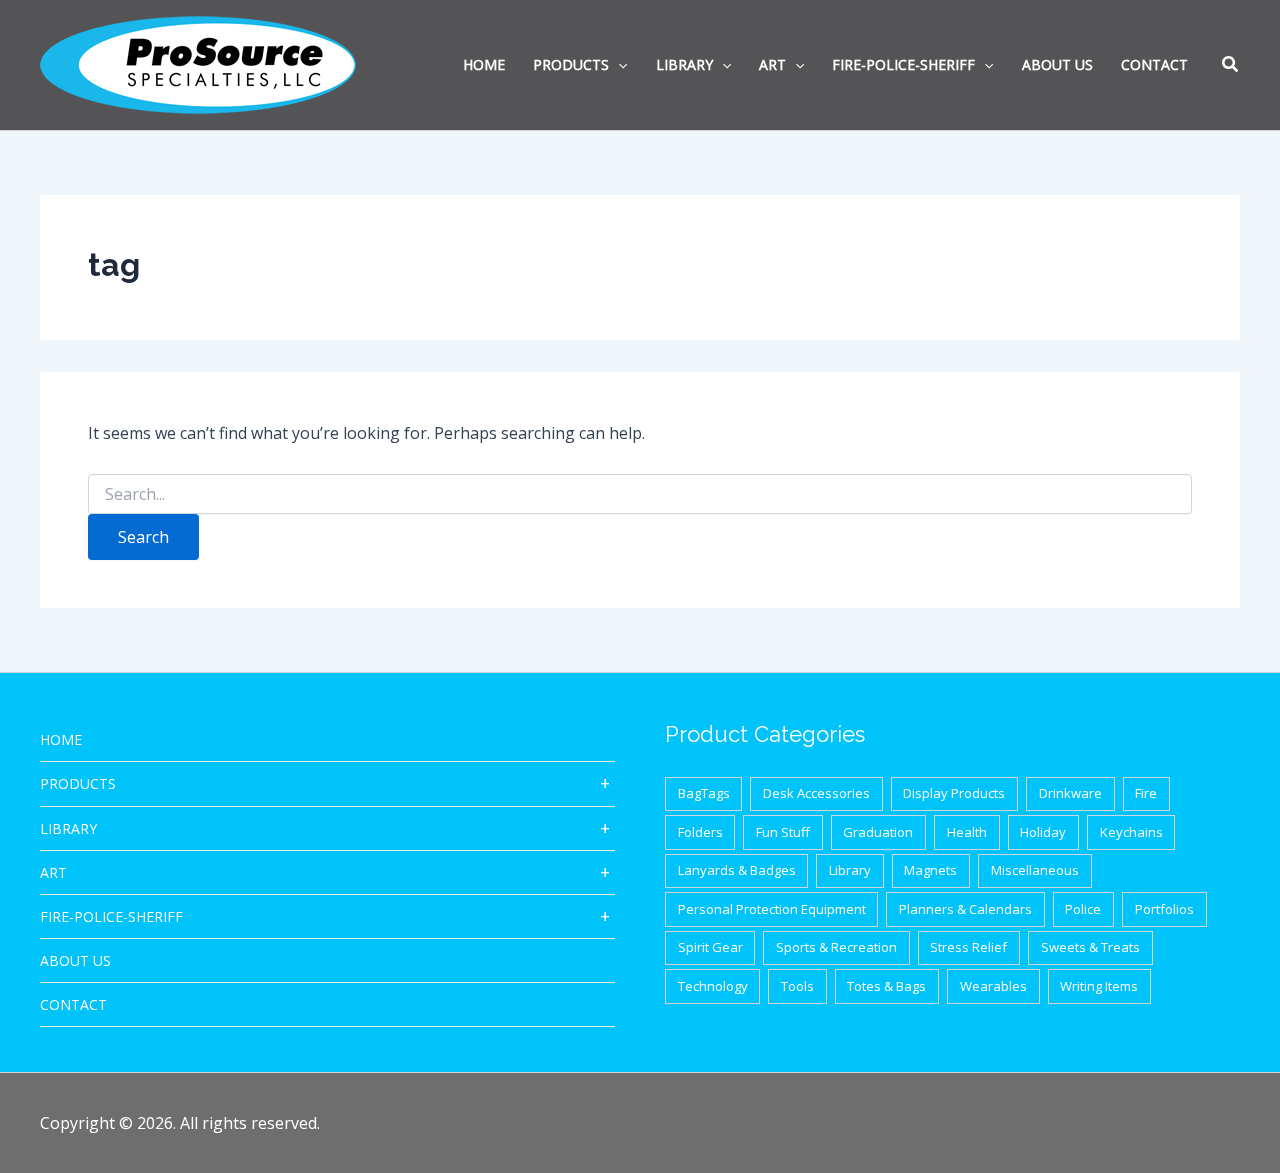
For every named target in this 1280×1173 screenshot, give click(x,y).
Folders (700, 832)
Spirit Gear (710, 947)
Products (78, 783)
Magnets (930, 870)
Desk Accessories (816, 793)
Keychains (1131, 832)
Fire (1146, 793)
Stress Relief (968, 947)
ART (53, 872)
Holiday (1043, 832)
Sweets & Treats (1090, 947)
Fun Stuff (783, 832)
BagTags (704, 793)
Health (967, 832)
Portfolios (1164, 909)
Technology (713, 986)
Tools (797, 986)
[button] (1231, 66)
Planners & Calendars (965, 909)
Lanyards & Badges (737, 870)
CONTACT (73, 1004)
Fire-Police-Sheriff (111, 916)
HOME (61, 739)
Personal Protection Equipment (772, 909)
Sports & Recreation (836, 947)
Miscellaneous (1035, 870)
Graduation (878, 832)
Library (68, 828)
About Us (75, 960)
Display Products (954, 793)
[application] (618, 65)
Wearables (993, 986)
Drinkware (1070, 793)
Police (1083, 909)
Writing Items (1099, 986)
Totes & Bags (886, 986)
